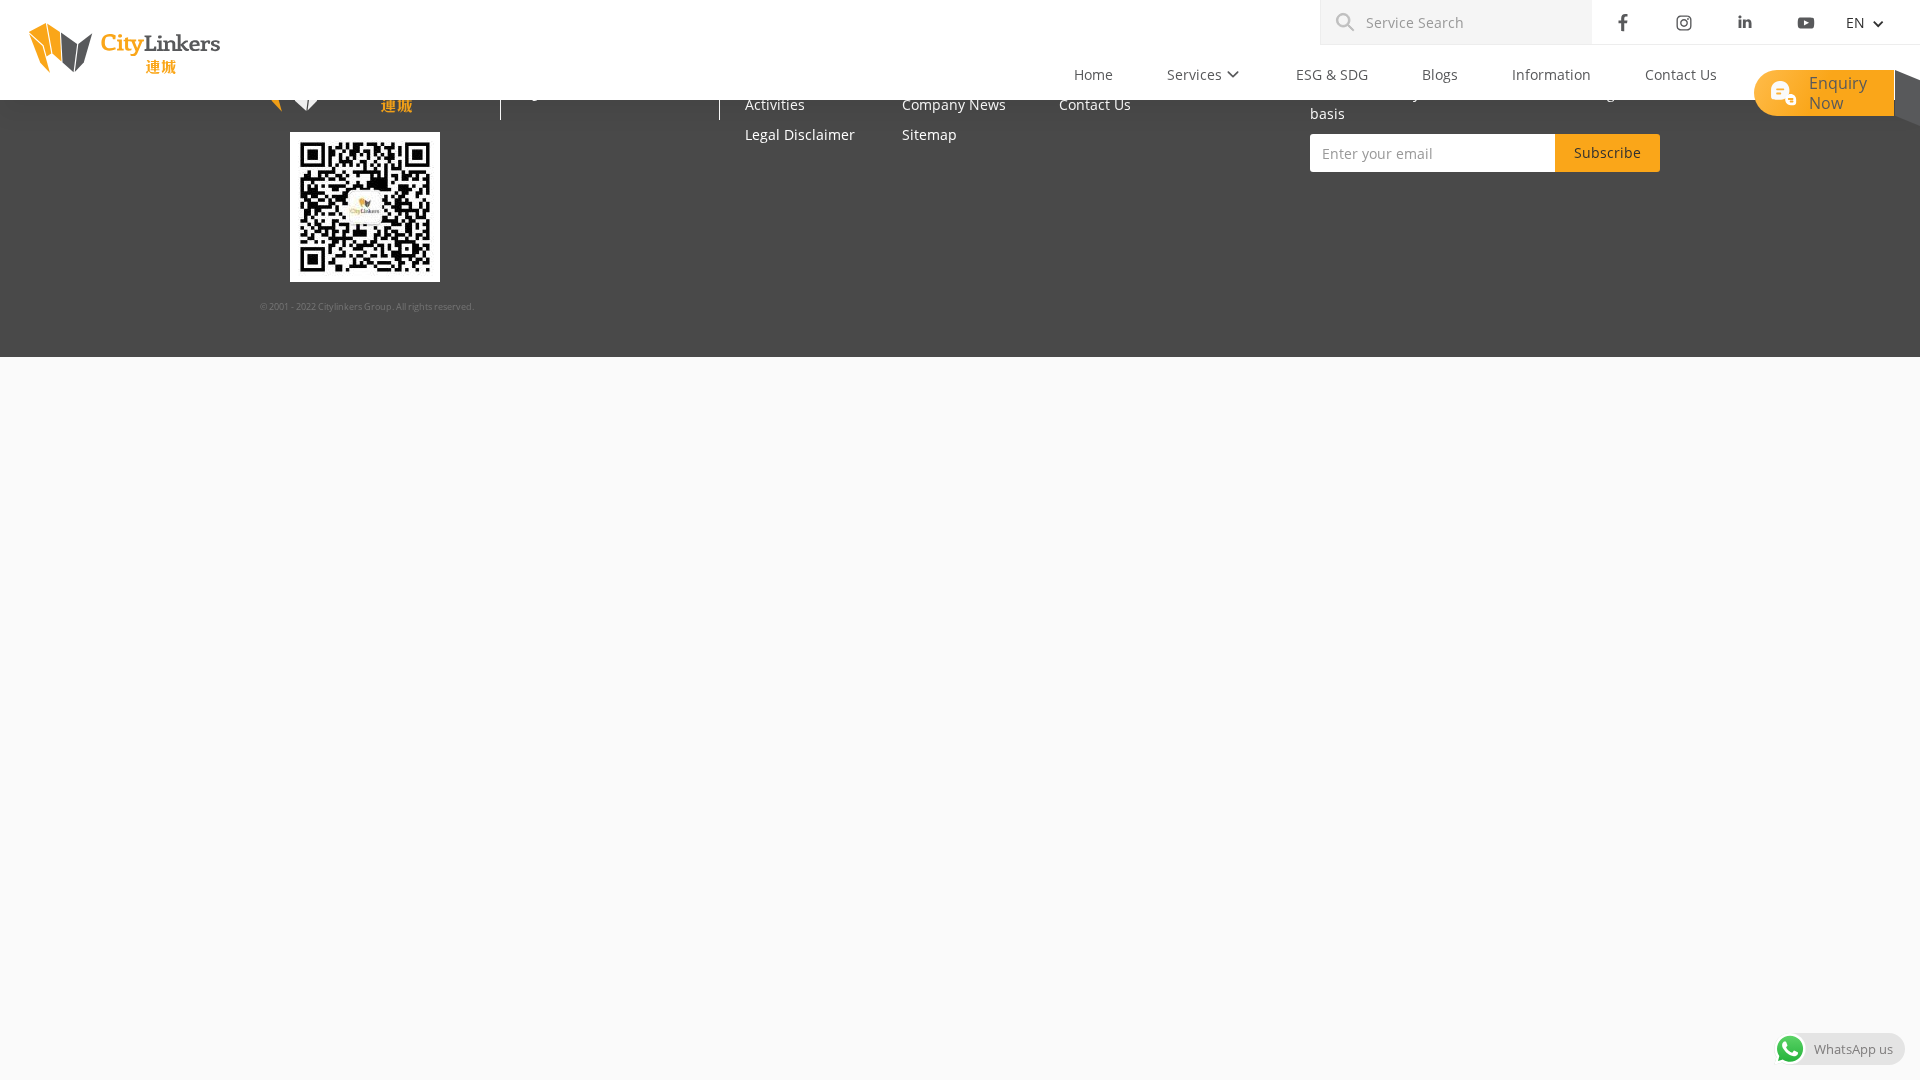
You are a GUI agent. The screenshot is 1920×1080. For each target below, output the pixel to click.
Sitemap (929, 134)
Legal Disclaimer (800, 134)
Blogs (1440, 74)
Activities (775, 104)
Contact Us (1681, 74)
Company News (954, 104)
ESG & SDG (1332, 74)
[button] (1204, 75)
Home (1093, 74)
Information (1551, 74)
